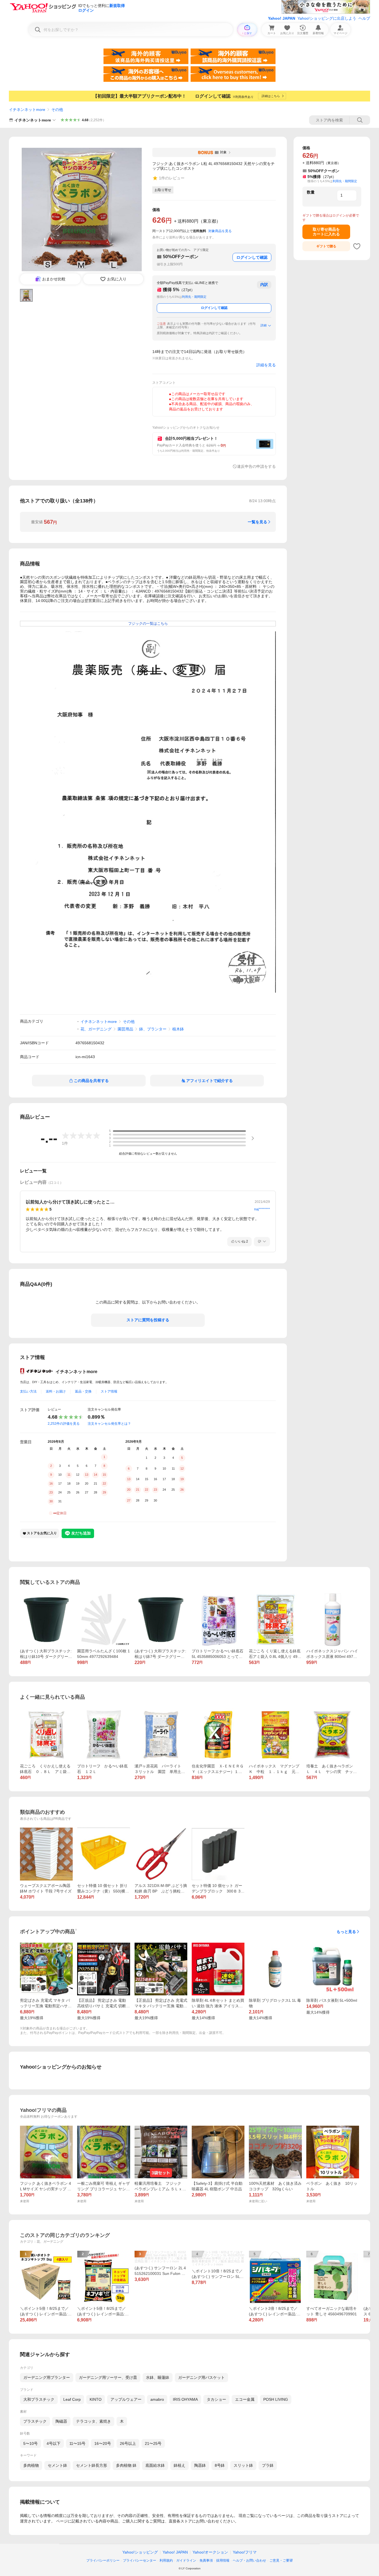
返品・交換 (83, 1391)
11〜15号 (77, 2443)
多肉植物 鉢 (126, 2465)
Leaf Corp (72, 2399)
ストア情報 (109, 1391)
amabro (157, 2399)
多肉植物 (31, 2465)
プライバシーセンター (140, 2560)
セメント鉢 (57, 2465)
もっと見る (346, 1932)
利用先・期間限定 (194, 297)
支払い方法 (28, 1391)
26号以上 (128, 2443)
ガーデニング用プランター (47, 2377)
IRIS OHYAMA (185, 2399)
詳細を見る (266, 365)
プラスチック (35, 2421)
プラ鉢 (268, 2465)
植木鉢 (178, 1029)
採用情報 (223, 2560)
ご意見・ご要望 (281, 2560)
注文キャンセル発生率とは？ (109, 1424)
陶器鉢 (200, 2465)
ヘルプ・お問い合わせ (249, 2560)
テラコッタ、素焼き (94, 2421)
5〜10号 (31, 2443)
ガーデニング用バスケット (201, 2377)
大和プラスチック (39, 2399)
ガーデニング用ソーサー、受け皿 (108, 2377)
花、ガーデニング (96, 1029)
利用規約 (166, 2560)
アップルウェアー (126, 2399)
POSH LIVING (276, 2399)
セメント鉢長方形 (92, 2465)
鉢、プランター (153, 1029)
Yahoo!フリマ (245, 2552)
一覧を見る (257, 522)
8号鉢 (220, 2465)
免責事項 (206, 2560)
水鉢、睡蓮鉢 (158, 2377)
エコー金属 (245, 2399)
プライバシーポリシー (103, 2560)
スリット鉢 (243, 2465)
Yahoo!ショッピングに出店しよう (327, 18)
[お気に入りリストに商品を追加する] (357, 246)
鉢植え (180, 2465)
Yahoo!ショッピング (140, 2552)
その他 (57, 110)
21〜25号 (153, 2443)
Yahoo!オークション (210, 2552)
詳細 (264, 325)
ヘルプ (364, 18)
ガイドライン (186, 2560)
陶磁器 (61, 2421)
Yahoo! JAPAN (282, 18)
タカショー (216, 2399)
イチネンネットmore (27, 110)
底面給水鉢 (155, 2465)
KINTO (96, 2399)
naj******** (262, 1209)
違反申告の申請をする (256, 466)
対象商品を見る (220, 231)
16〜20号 (103, 2443)
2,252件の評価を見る (64, 1424)
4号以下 (54, 2443)
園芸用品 (125, 1029)
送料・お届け (56, 1391)
